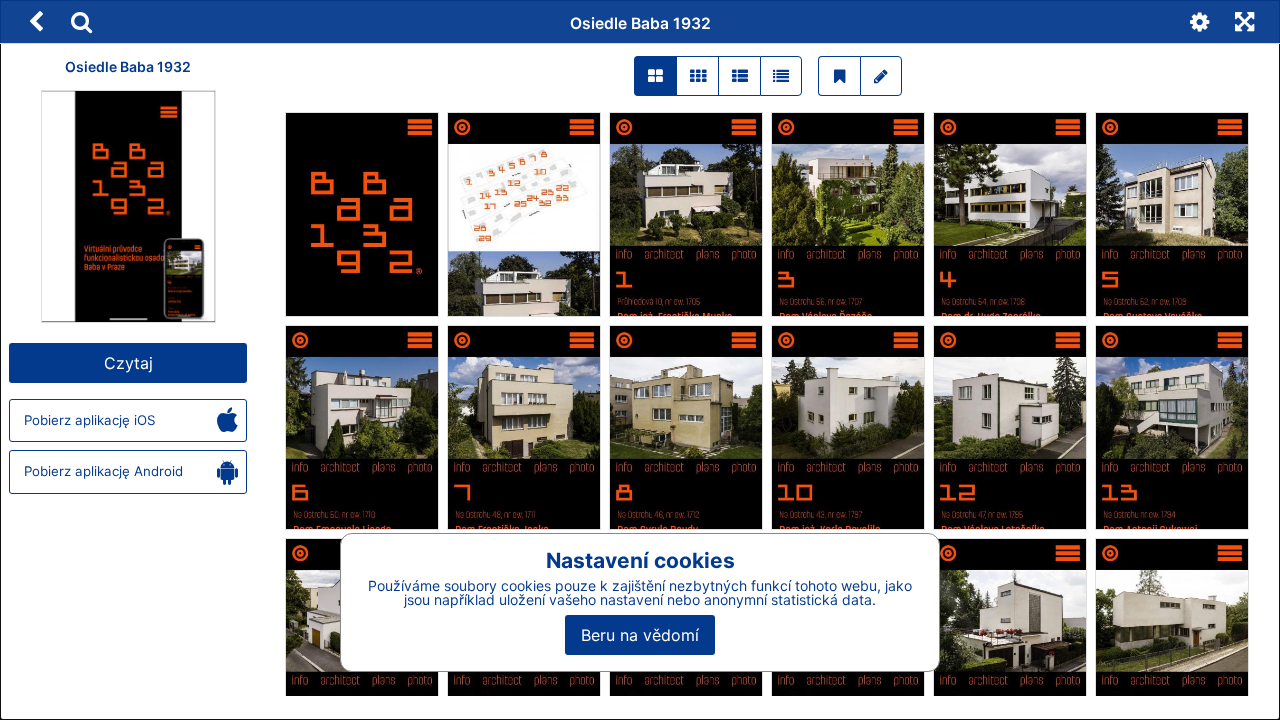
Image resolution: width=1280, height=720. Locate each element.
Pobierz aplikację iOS (89, 420)
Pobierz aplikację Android (103, 471)
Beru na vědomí (640, 635)
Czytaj (128, 363)
